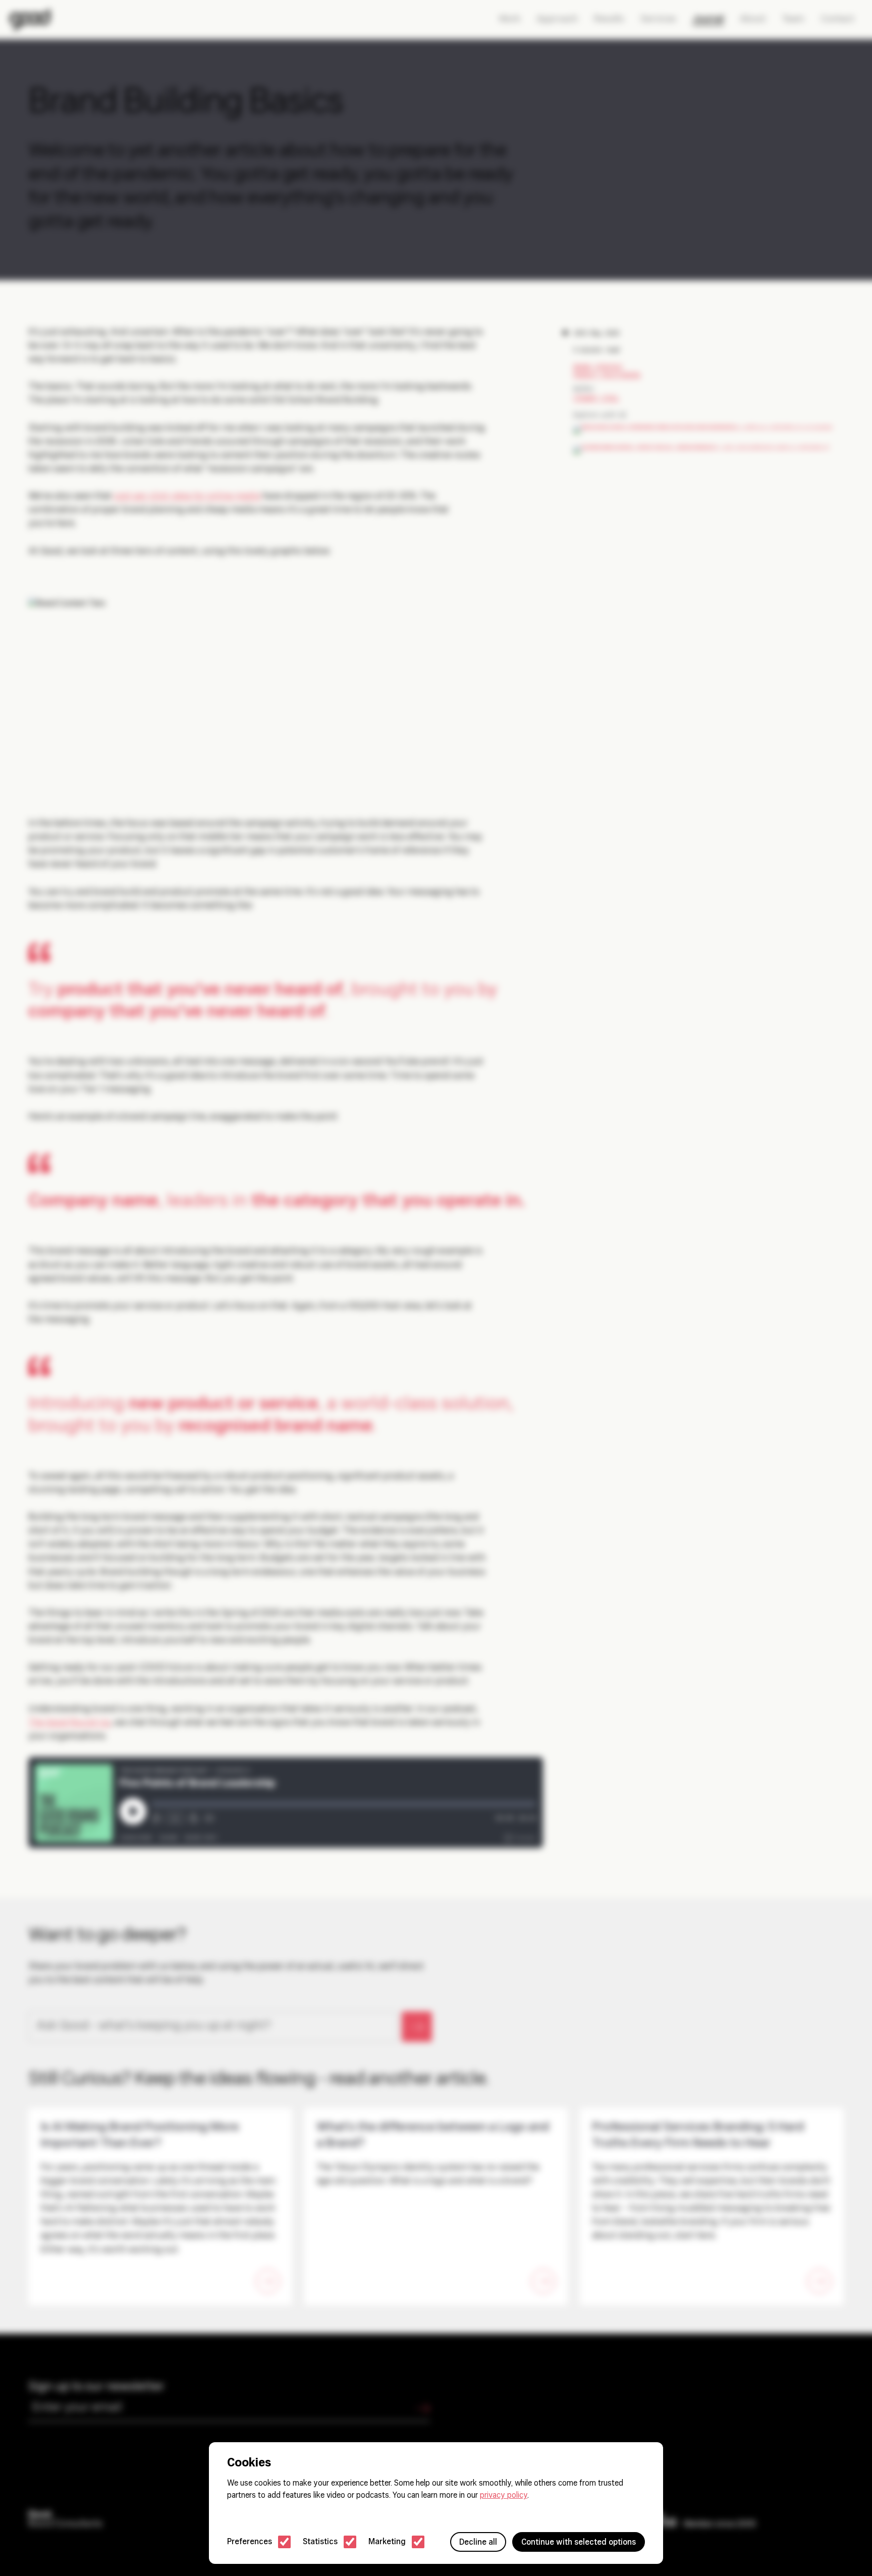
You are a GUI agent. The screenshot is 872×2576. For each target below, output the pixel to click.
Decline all (478, 2543)
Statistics (320, 2542)
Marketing (387, 2542)
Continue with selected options (579, 2543)
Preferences (250, 2542)
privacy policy (504, 2496)
